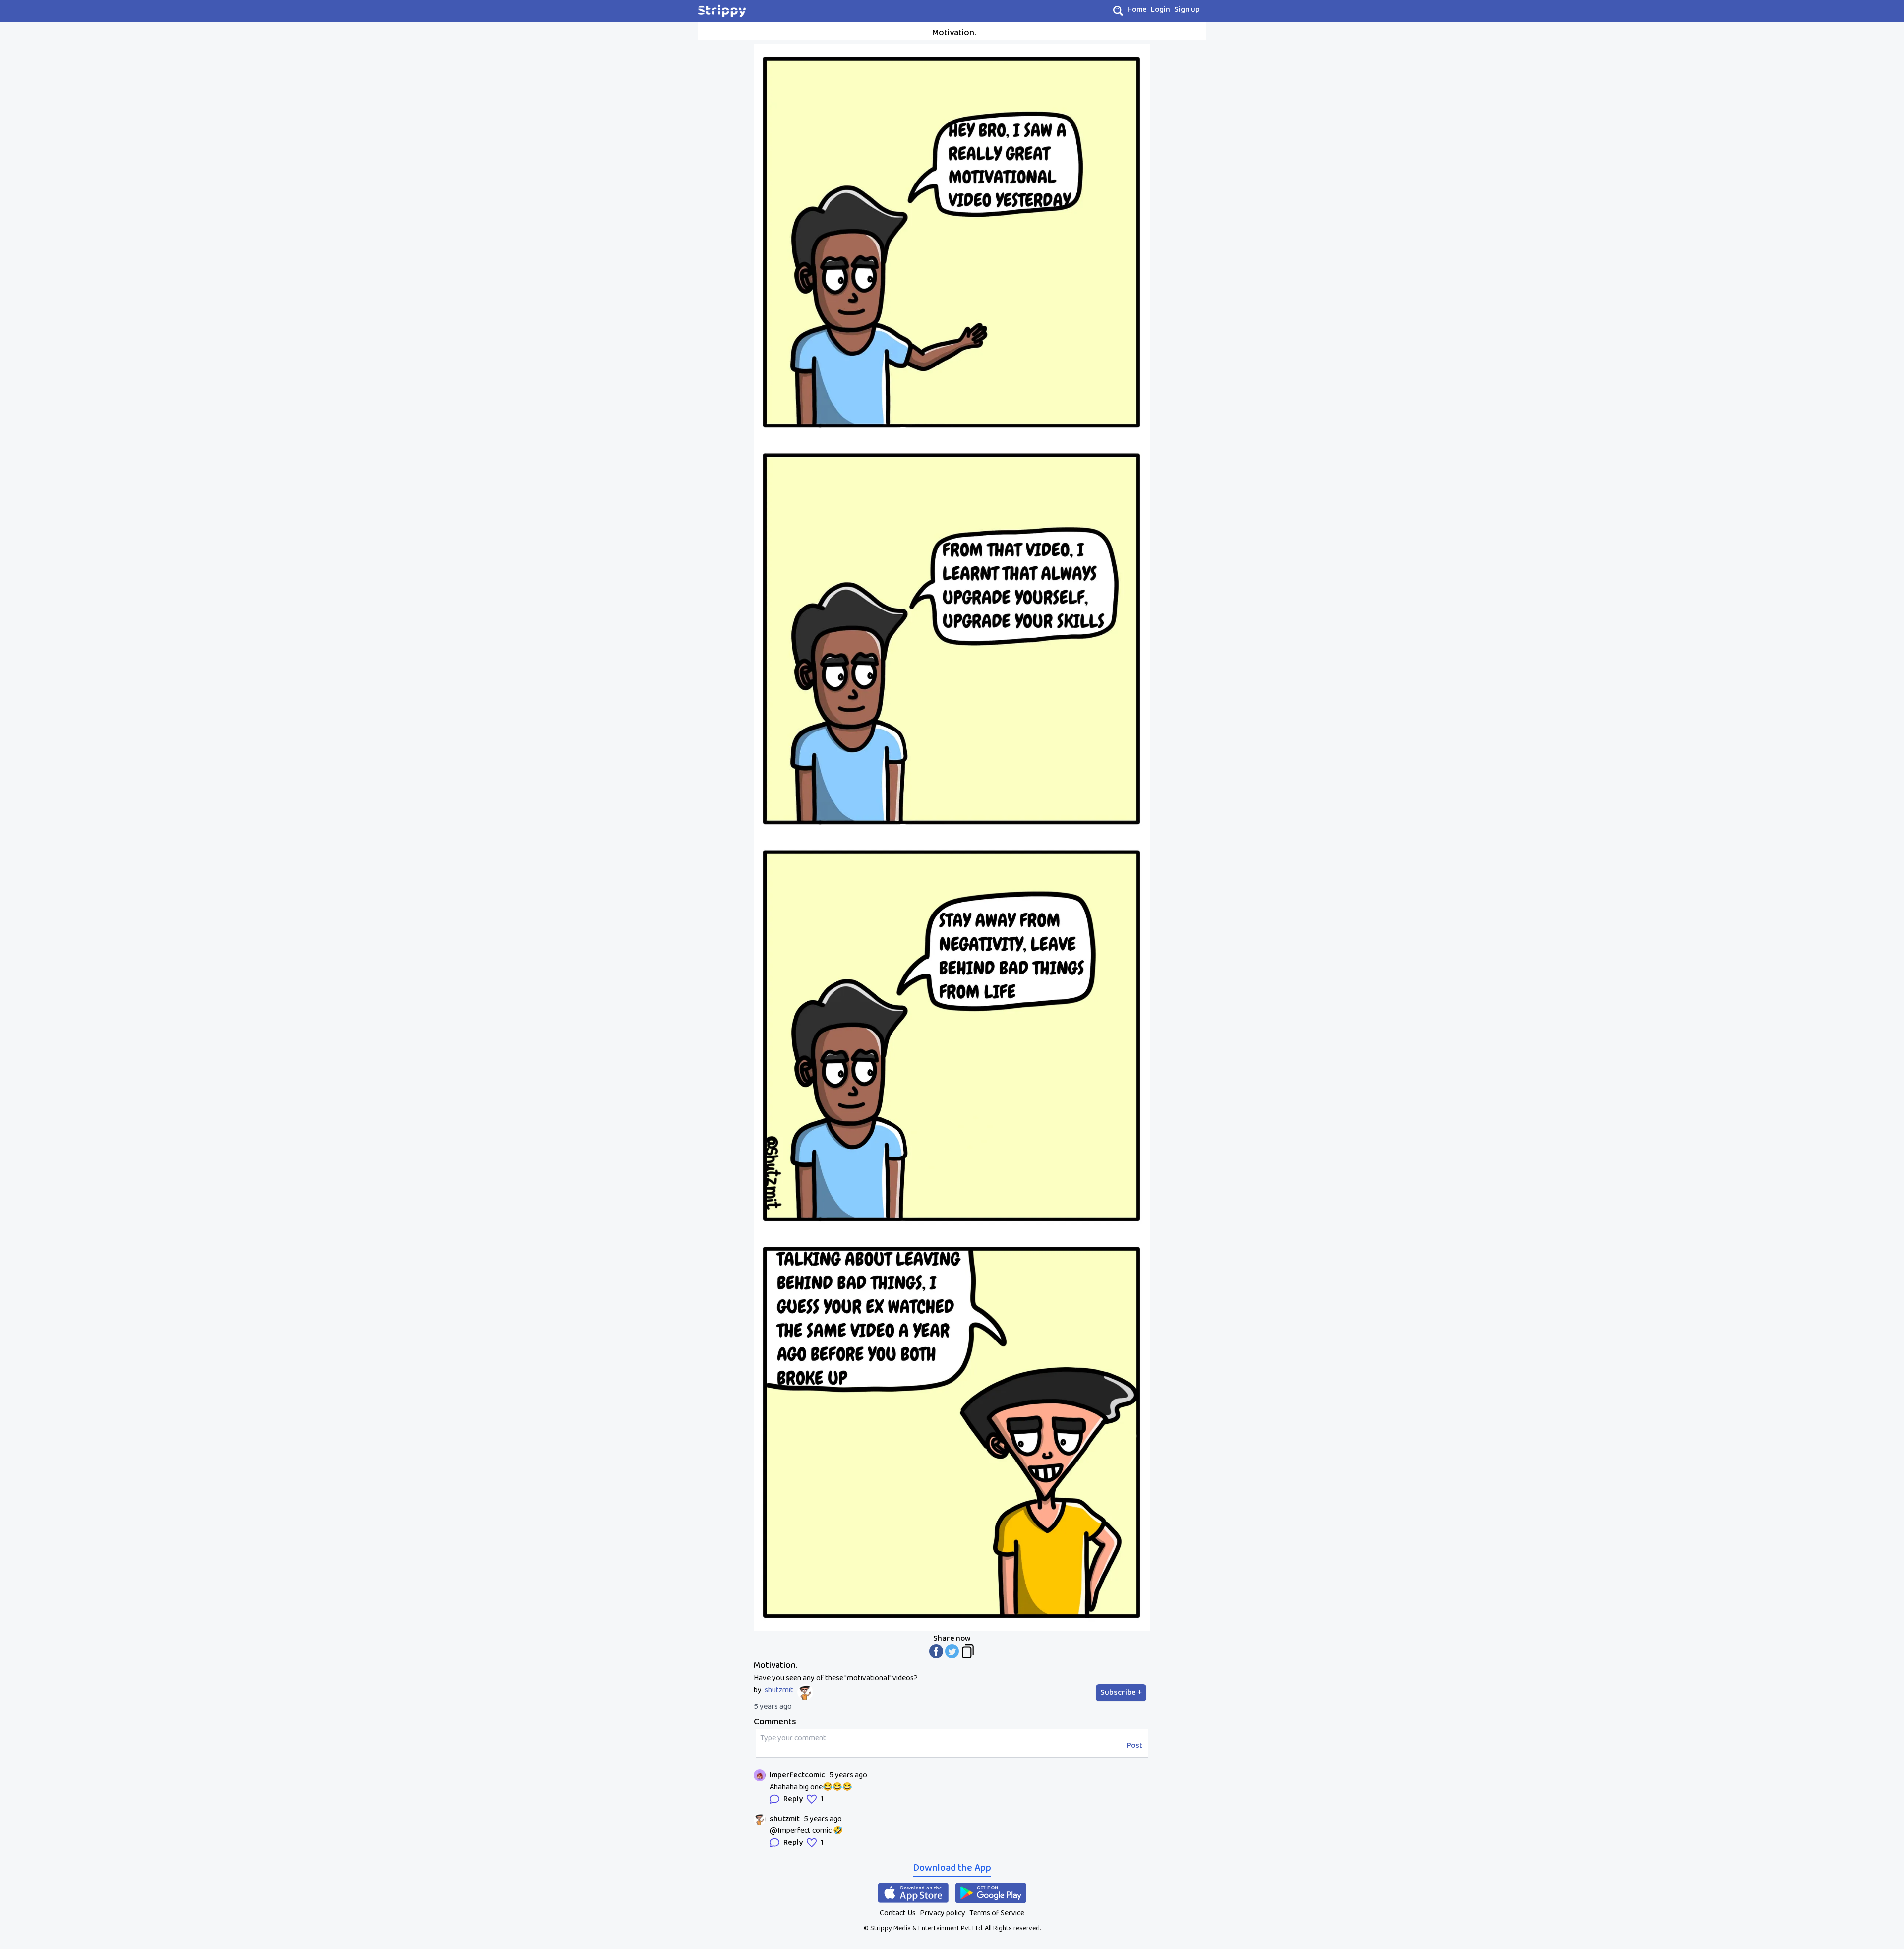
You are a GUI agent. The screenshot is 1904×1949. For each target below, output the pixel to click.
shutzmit (779, 1690)
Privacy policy (943, 1913)
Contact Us (898, 1913)
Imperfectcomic (797, 1775)
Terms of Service (997, 1913)
